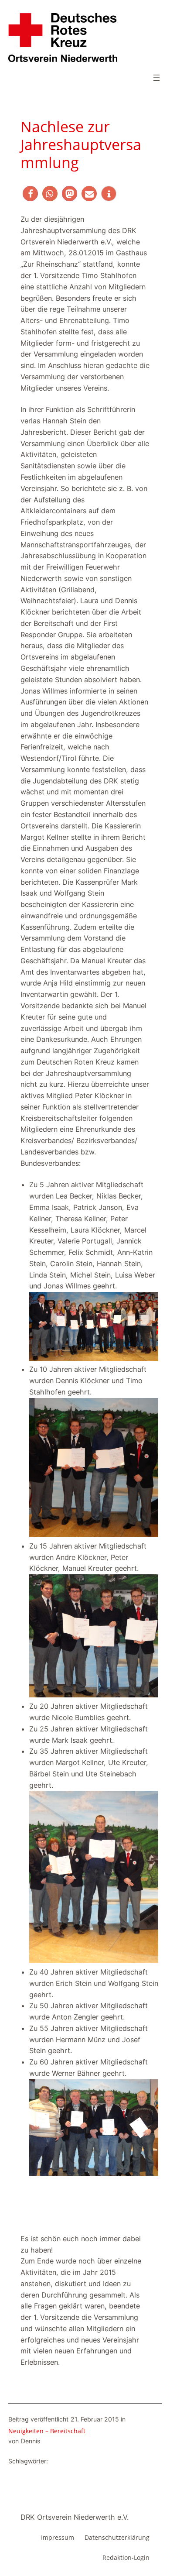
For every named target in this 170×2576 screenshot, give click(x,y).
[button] (30, 194)
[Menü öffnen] (156, 78)
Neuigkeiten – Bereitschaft (47, 2431)
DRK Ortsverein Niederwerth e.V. (75, 2517)
